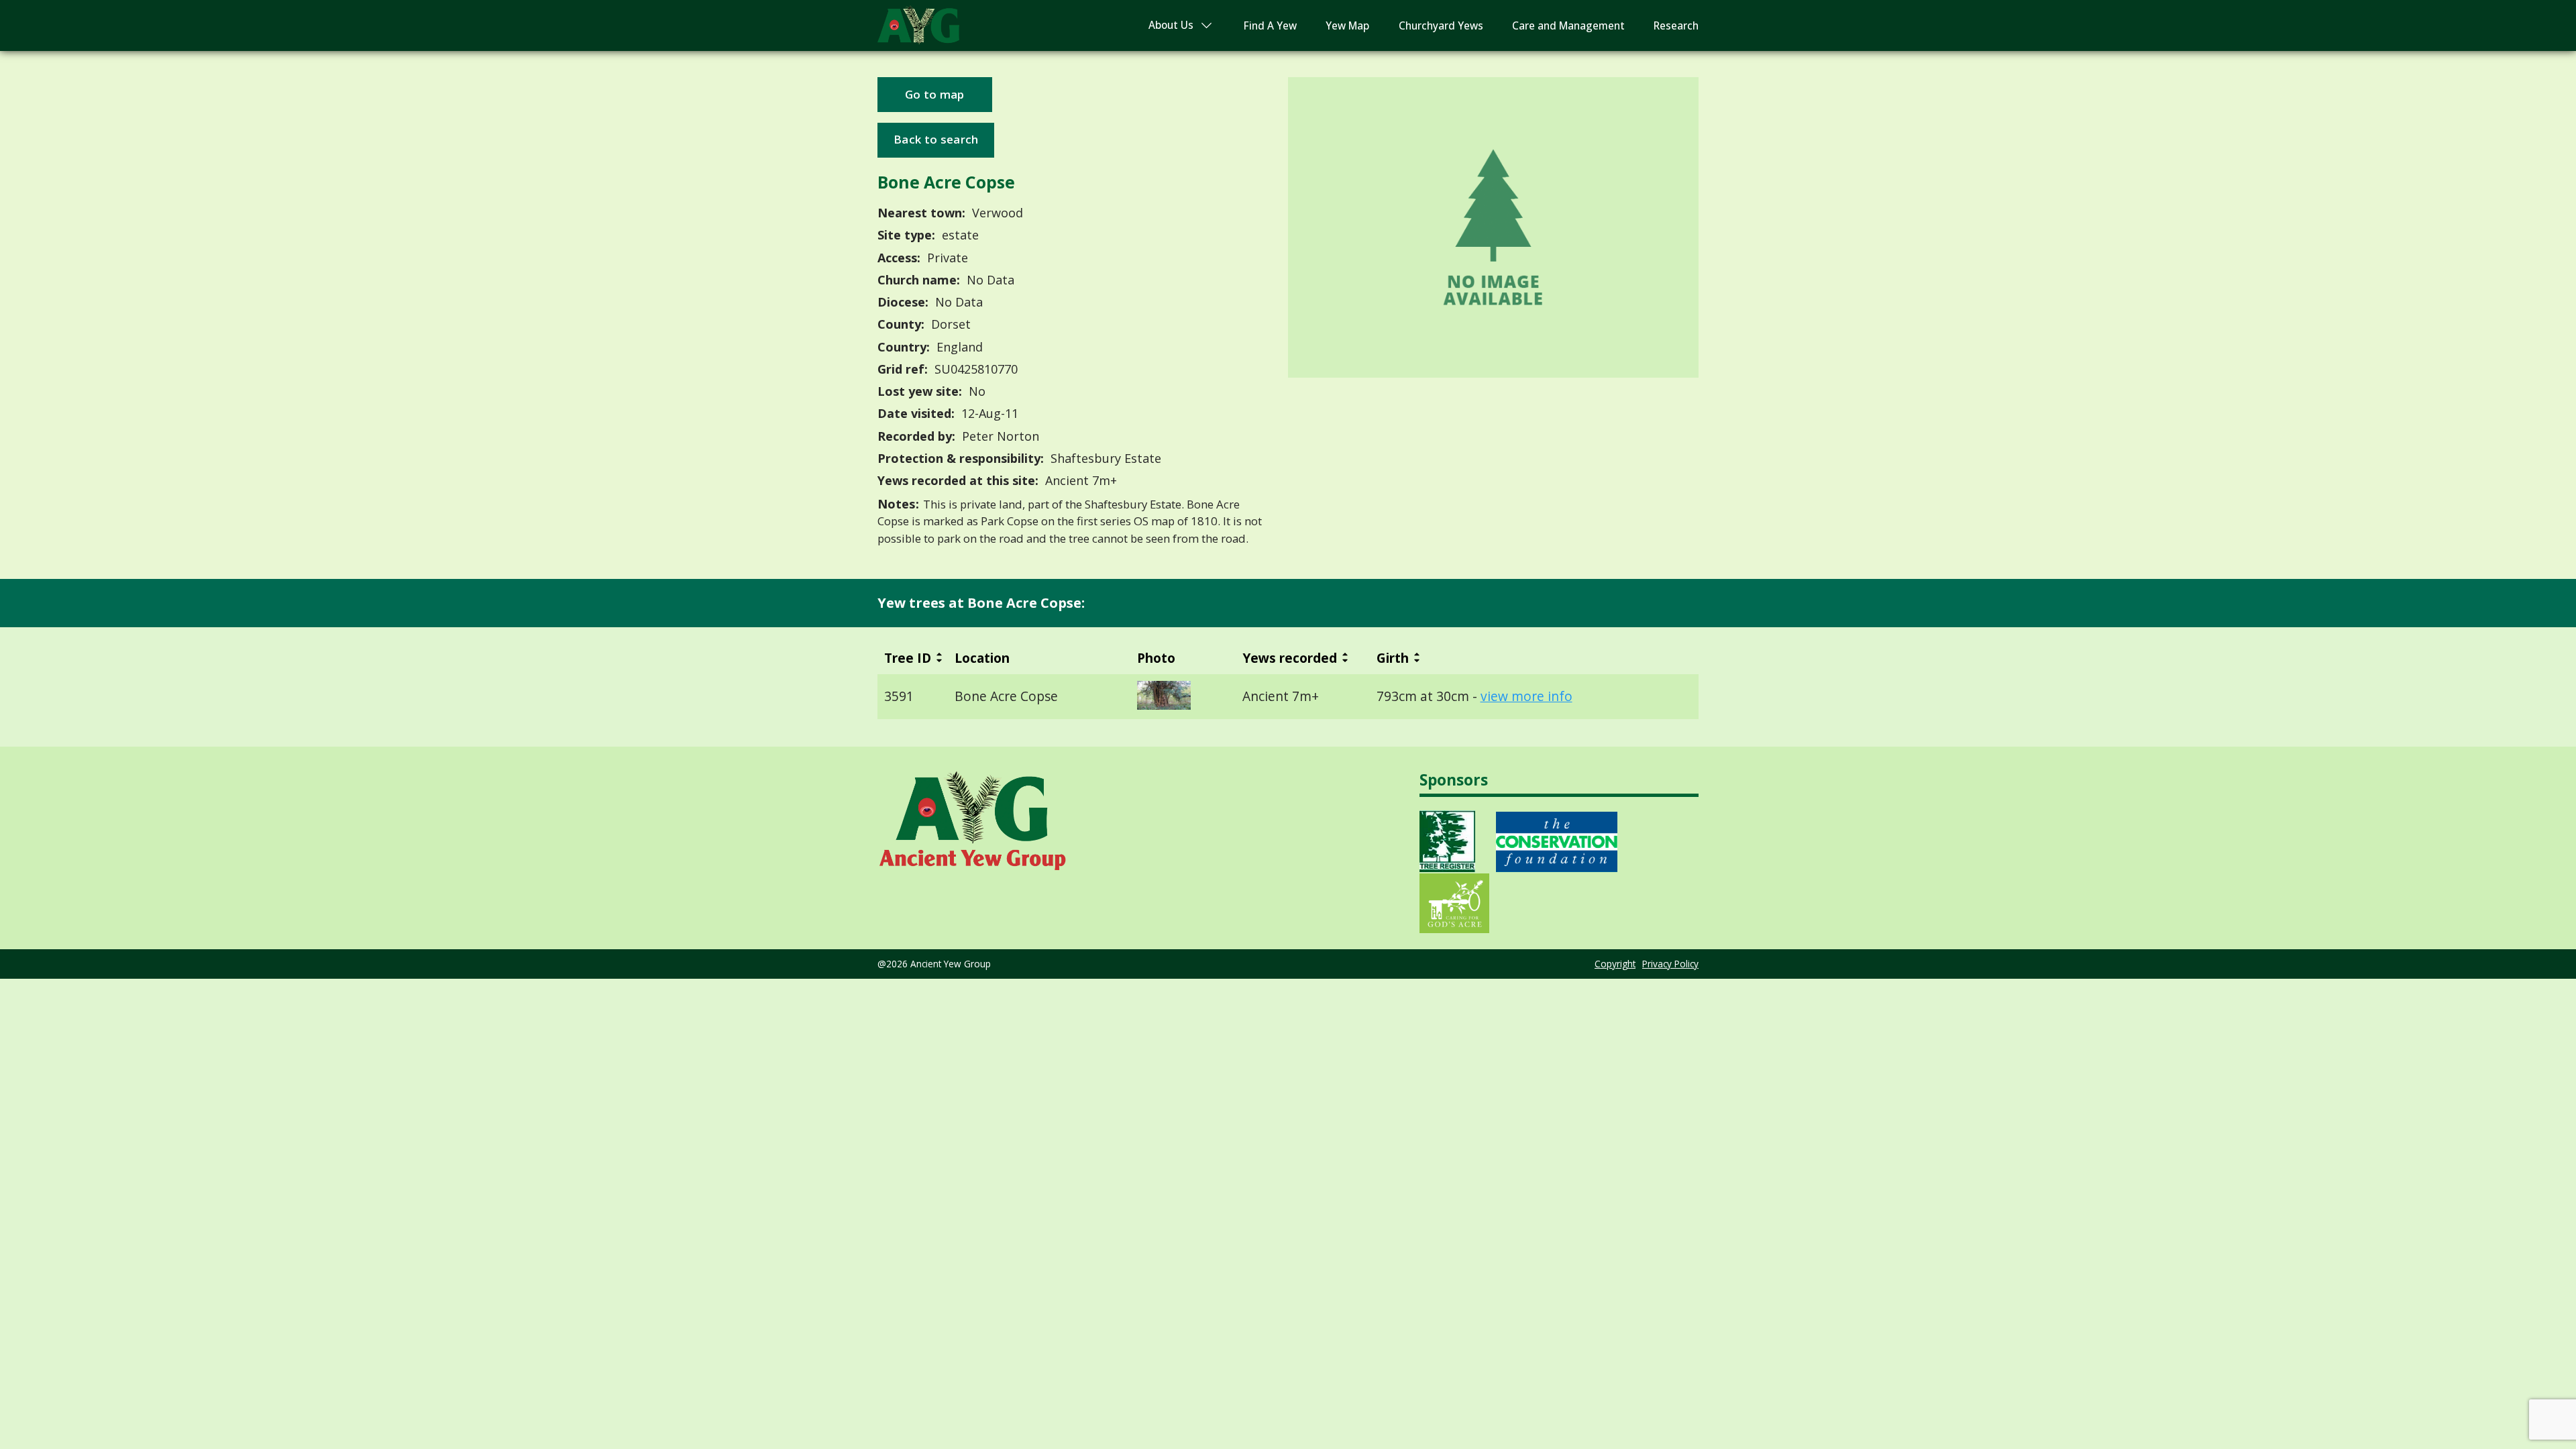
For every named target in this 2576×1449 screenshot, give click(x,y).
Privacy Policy (1670, 964)
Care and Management (1568, 26)
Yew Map (1347, 26)
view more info (1526, 696)
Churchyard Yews (1441, 26)
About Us (1171, 25)
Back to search (936, 139)
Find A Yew (1270, 26)
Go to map (935, 94)
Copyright (1615, 964)
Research (1676, 26)
